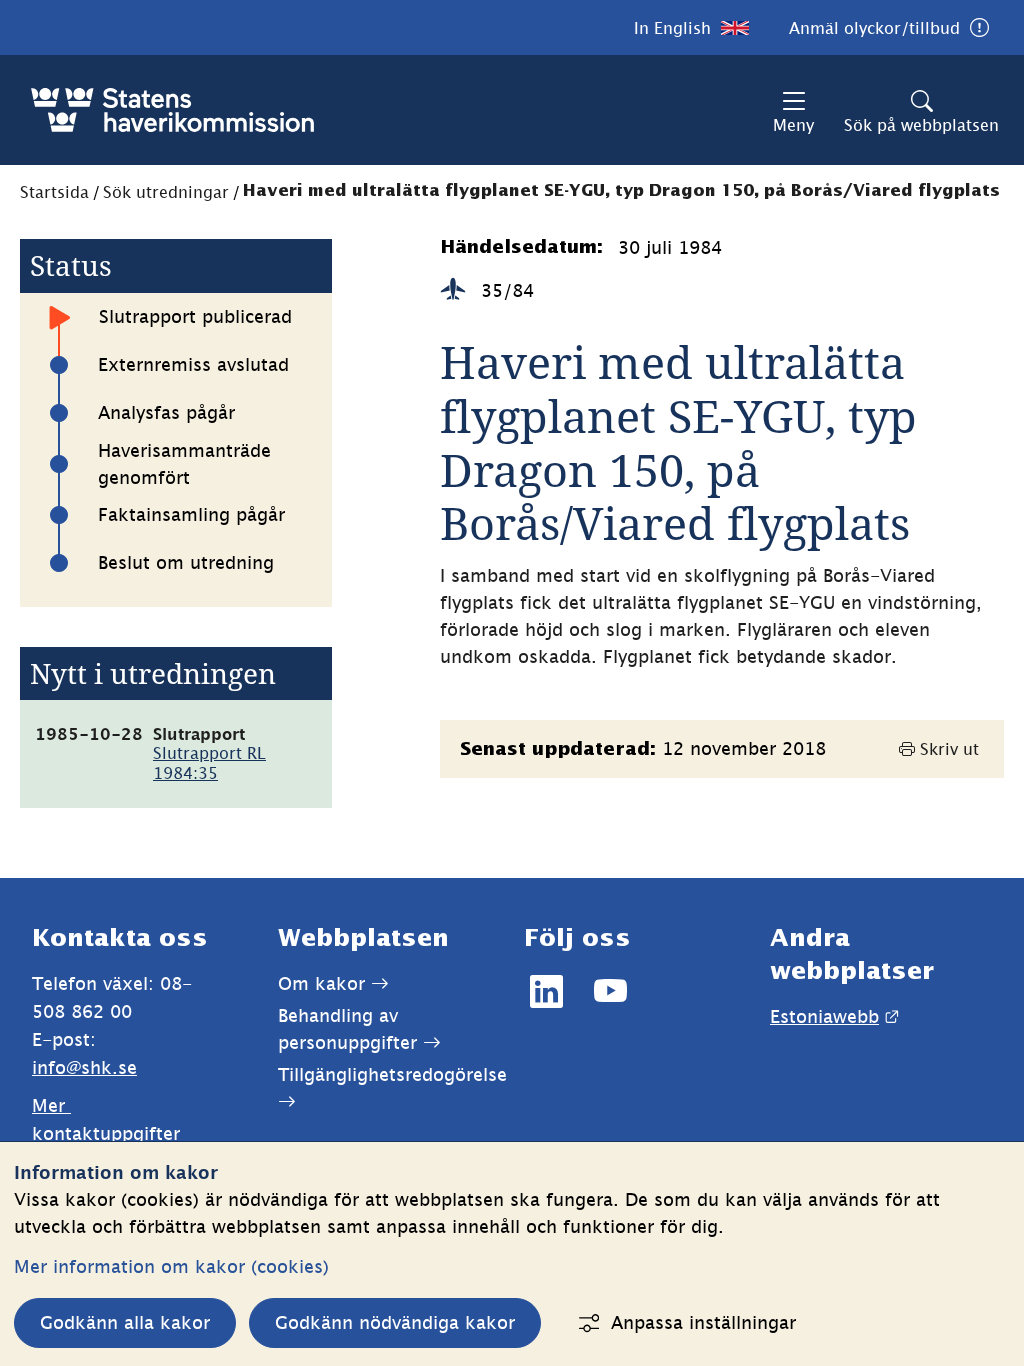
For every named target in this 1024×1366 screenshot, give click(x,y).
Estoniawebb (834, 1016)
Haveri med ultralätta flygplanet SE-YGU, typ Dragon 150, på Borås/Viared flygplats (621, 191)
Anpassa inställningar (703, 1322)
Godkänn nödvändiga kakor (395, 1322)
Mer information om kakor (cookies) (171, 1266)
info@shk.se (84, 1067)
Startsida (54, 192)
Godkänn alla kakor (125, 1322)
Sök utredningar (166, 192)
